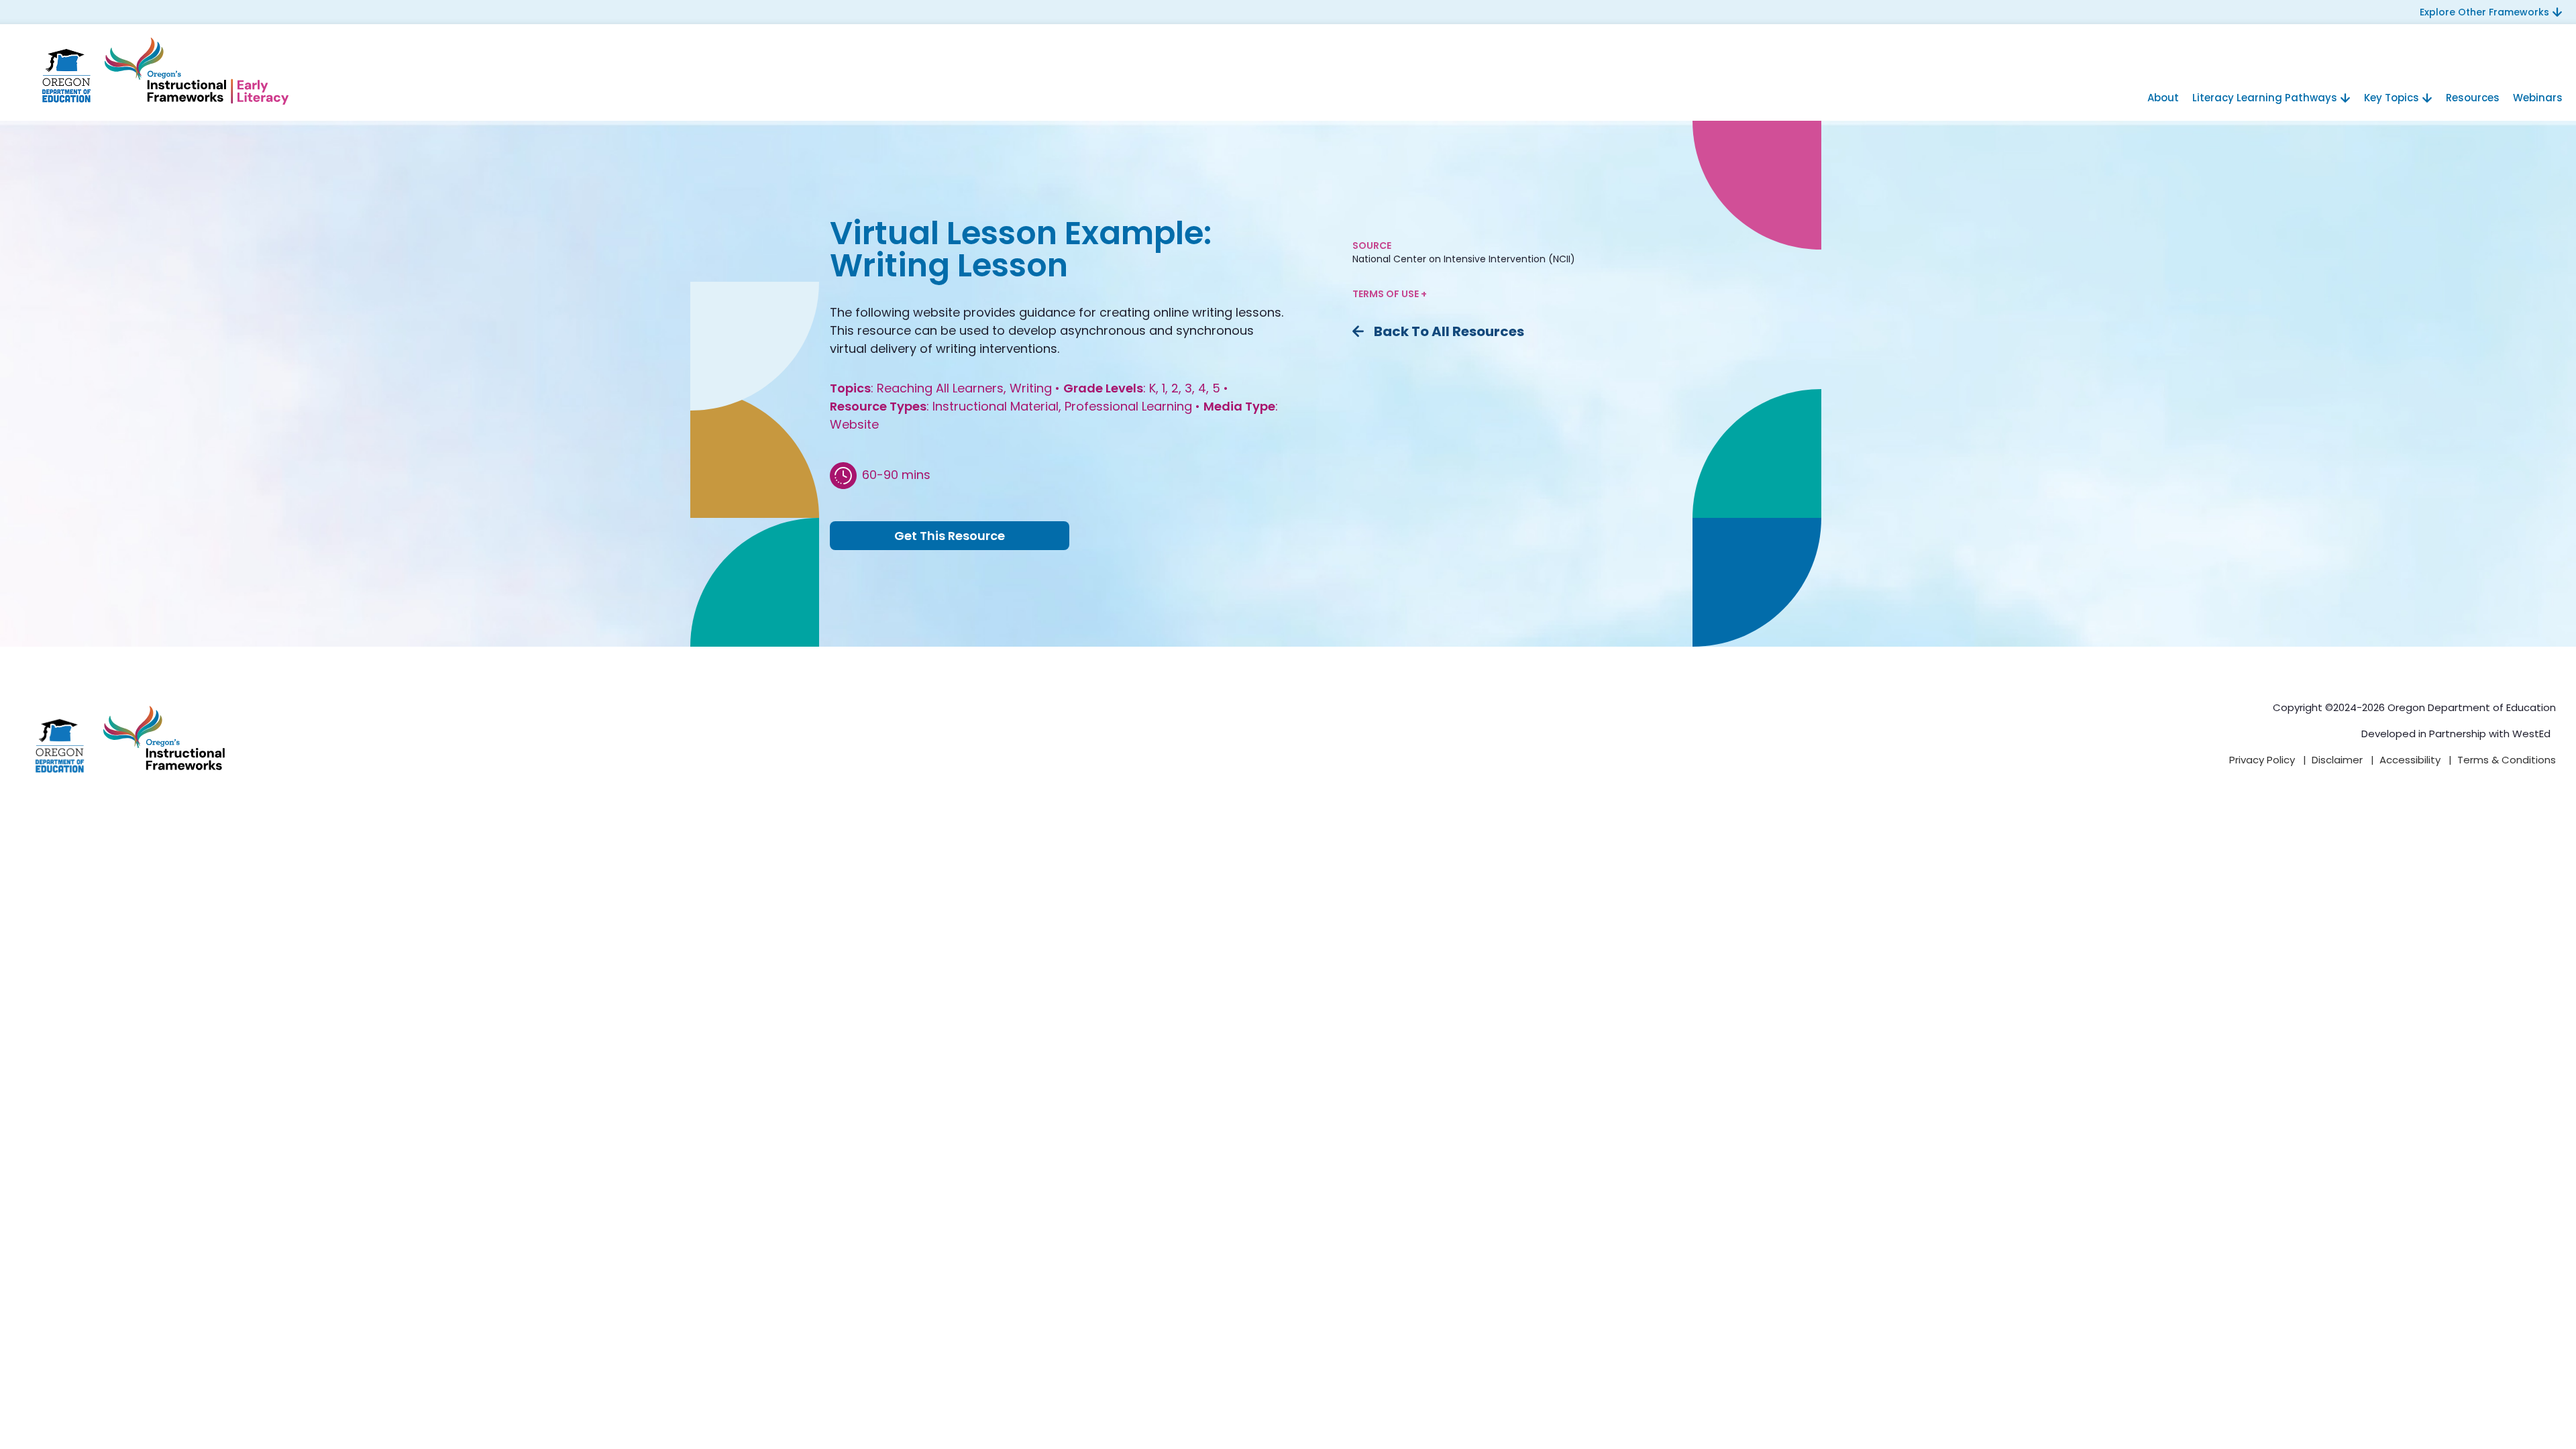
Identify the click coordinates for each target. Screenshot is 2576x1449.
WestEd (2531, 734)
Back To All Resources (1449, 331)
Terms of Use (1387, 294)
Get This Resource (950, 536)
